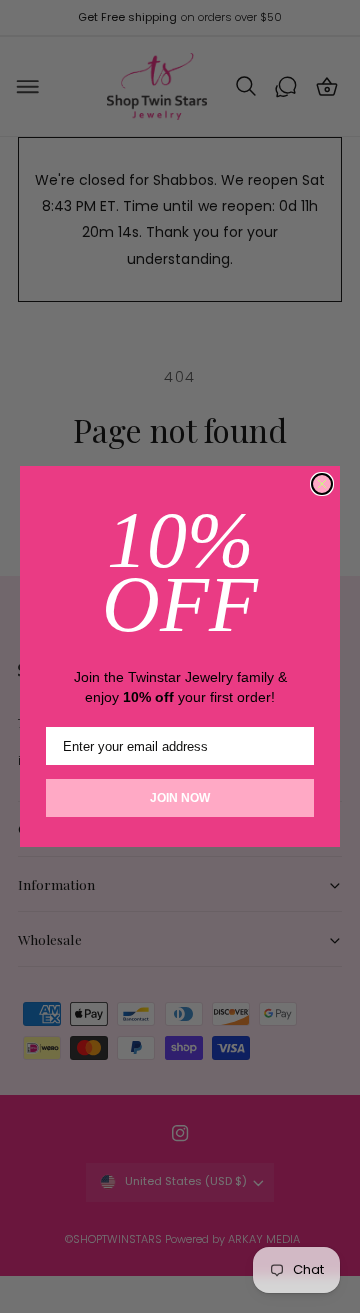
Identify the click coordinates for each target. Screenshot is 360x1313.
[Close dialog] (322, 484)
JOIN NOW (180, 798)
